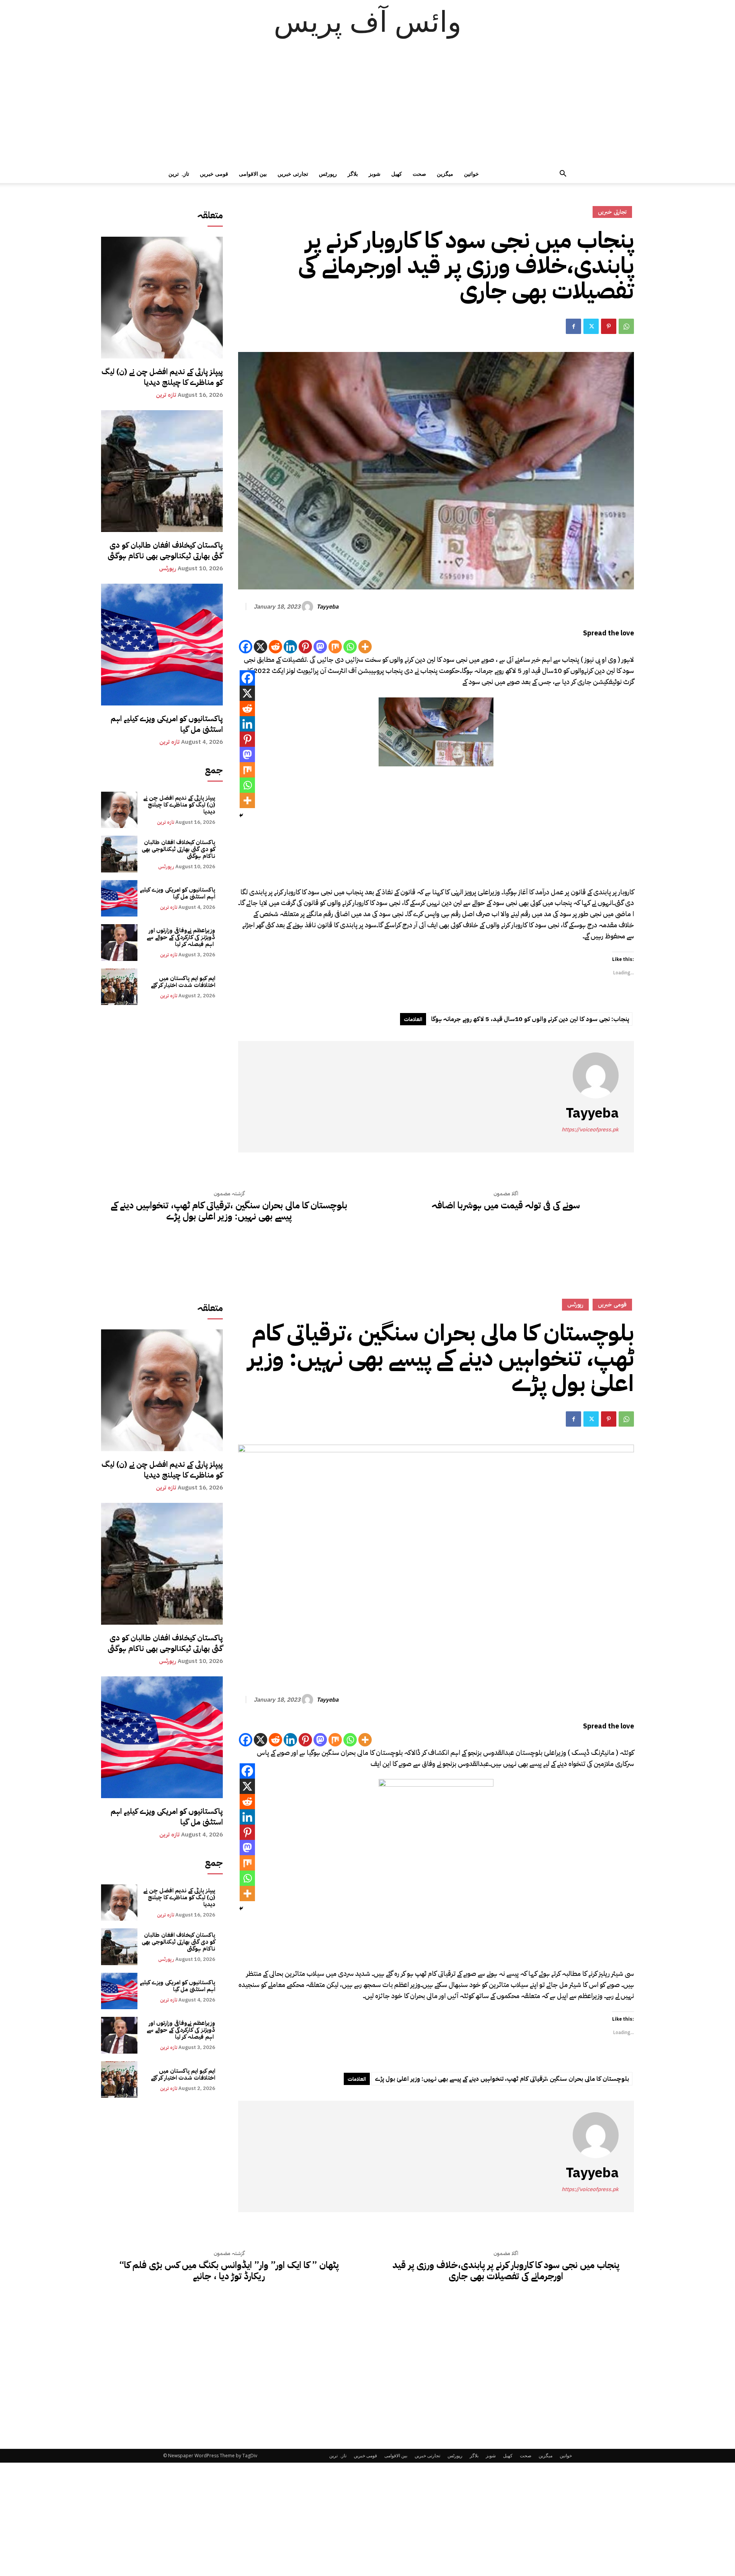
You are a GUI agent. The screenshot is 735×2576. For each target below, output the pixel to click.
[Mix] (335, 647)
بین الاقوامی (253, 174)
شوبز (375, 174)
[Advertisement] (367, 107)
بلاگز (353, 174)
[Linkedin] (290, 647)
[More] (365, 647)
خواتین (471, 174)
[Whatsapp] (350, 647)
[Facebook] (573, 326)
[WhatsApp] (626, 326)
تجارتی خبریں (293, 174)
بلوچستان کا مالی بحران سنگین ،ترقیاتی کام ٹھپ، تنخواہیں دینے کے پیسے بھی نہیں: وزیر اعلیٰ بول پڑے (229, 1211)
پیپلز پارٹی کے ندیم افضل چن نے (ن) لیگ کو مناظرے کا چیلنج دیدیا (162, 377)
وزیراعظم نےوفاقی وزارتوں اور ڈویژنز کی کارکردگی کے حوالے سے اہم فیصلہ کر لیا (181, 937)
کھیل (397, 174)
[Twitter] (591, 326)
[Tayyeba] (309, 607)
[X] (261, 647)
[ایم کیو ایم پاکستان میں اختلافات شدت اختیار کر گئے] (119, 987)
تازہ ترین (179, 174)
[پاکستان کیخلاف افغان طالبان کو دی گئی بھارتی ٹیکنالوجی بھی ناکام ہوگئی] (162, 471)
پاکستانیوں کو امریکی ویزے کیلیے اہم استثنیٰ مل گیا (167, 724)
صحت (419, 174)
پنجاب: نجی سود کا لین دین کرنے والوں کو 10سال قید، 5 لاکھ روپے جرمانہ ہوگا (530, 1019)
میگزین (445, 174)
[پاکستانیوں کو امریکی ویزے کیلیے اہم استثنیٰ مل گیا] (162, 645)
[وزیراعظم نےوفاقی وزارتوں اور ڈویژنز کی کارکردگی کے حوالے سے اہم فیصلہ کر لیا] (119, 942)
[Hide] (241, 815)
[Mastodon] (320, 647)
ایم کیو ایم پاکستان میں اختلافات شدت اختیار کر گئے (183, 982)
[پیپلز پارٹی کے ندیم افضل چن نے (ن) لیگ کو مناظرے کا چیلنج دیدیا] (162, 298)
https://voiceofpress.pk (590, 1130)
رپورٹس (328, 174)
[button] (563, 174)
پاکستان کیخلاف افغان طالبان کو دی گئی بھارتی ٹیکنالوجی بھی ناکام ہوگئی (165, 550)
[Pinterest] (609, 326)
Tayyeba (327, 607)
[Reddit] (275, 647)
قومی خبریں (214, 174)
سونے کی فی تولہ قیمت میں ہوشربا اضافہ (506, 1205)
